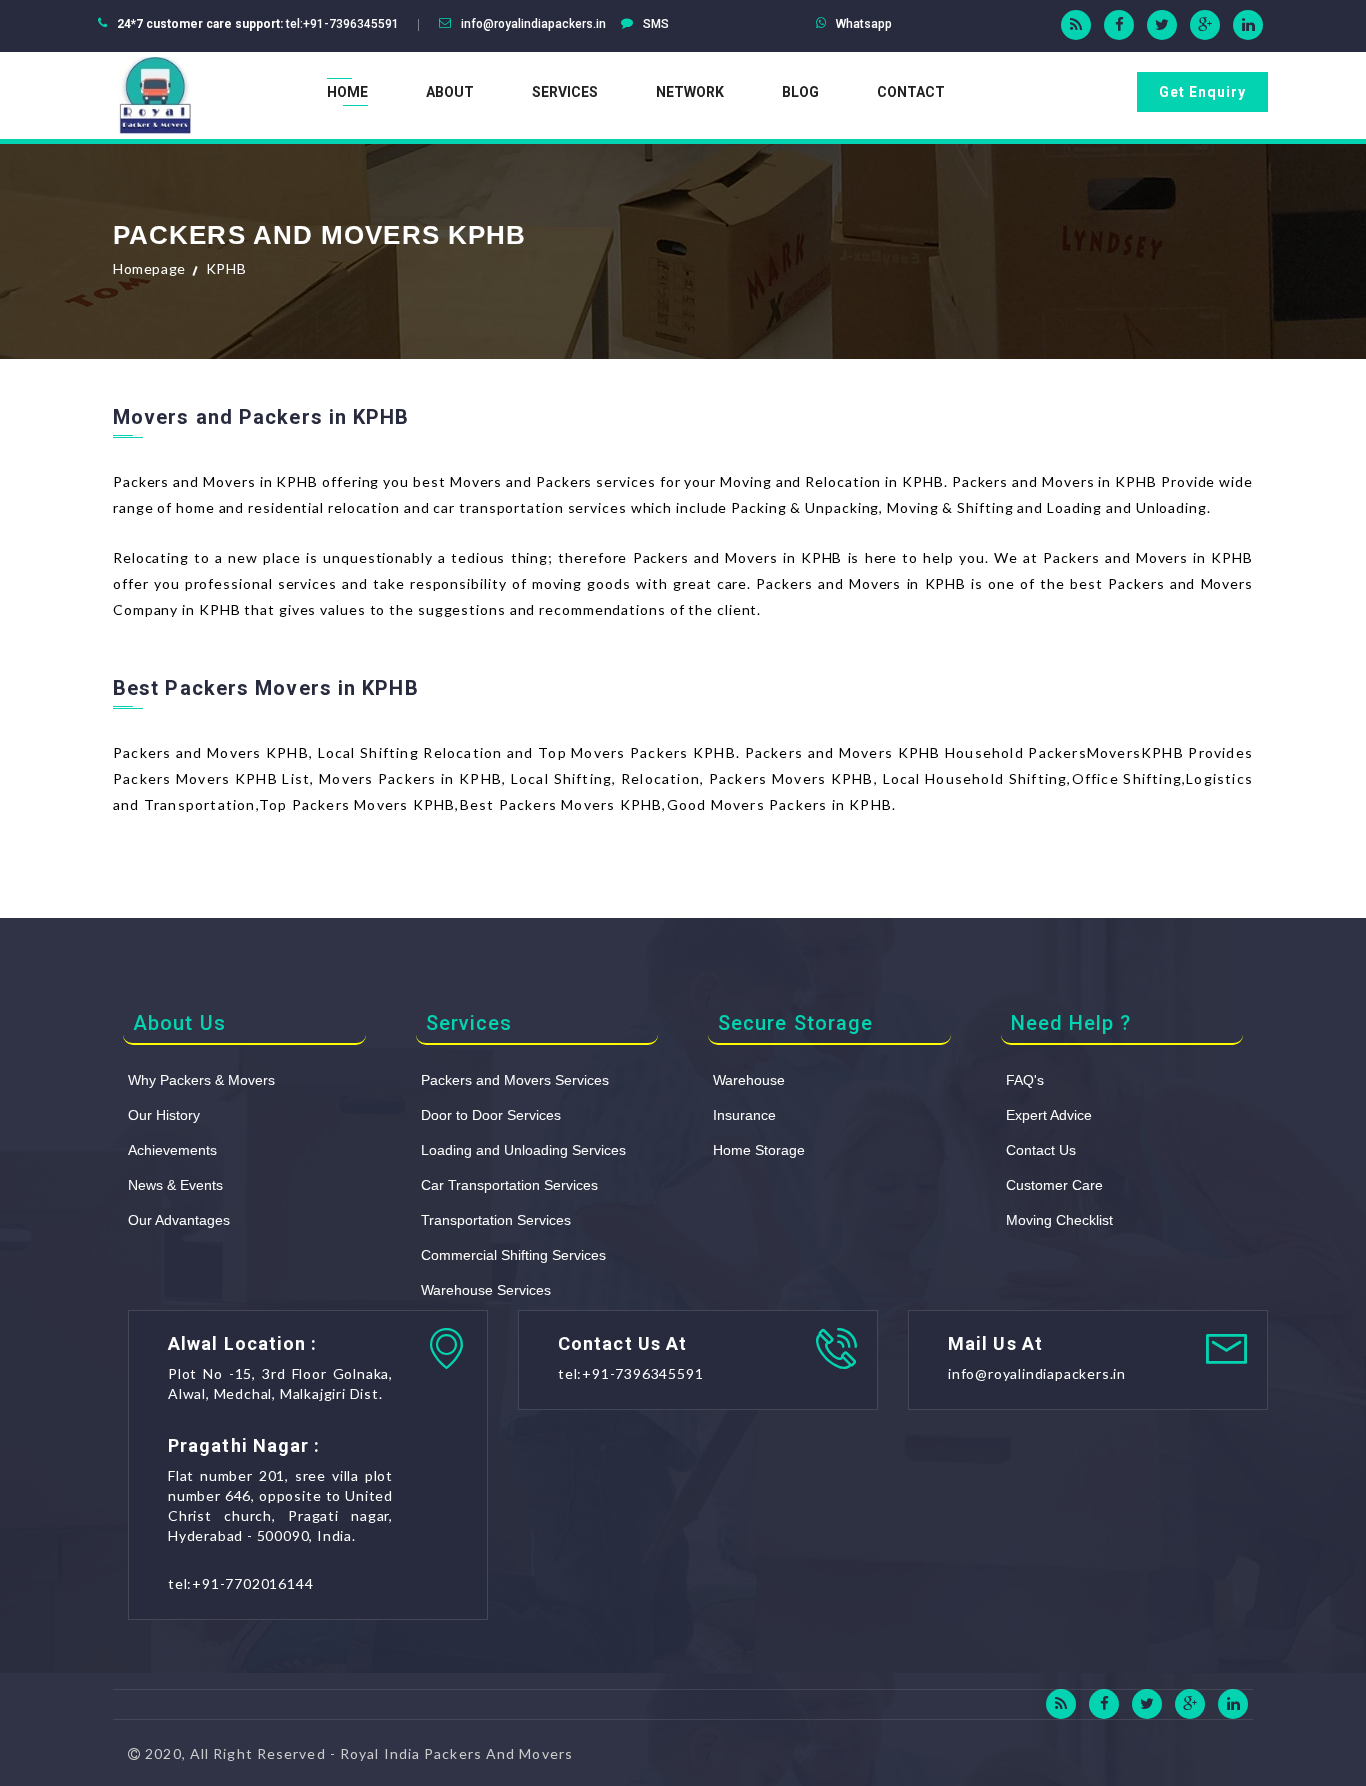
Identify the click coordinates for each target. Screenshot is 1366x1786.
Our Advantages (179, 1220)
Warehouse (749, 1080)
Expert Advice (1049, 1115)
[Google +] (1205, 25)
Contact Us (1041, 1150)
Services (565, 92)
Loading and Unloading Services (523, 1150)
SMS (656, 24)
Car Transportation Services (509, 1185)
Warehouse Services (486, 1290)
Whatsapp (864, 24)
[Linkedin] (1248, 25)
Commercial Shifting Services (513, 1255)
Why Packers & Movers (201, 1080)
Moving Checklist (1059, 1220)
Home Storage (759, 1150)
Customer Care (1054, 1185)
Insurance (744, 1115)
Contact (911, 92)
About (450, 92)
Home (347, 92)
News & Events (175, 1185)
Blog (800, 92)
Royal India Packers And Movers (456, 1753)
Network (690, 92)
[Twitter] (1162, 25)
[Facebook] (1119, 25)
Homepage (149, 268)
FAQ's (1025, 1080)
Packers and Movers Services (515, 1080)
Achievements (172, 1150)
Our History (164, 1115)
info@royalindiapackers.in (533, 24)
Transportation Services (496, 1220)
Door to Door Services (491, 1115)
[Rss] (1076, 25)
